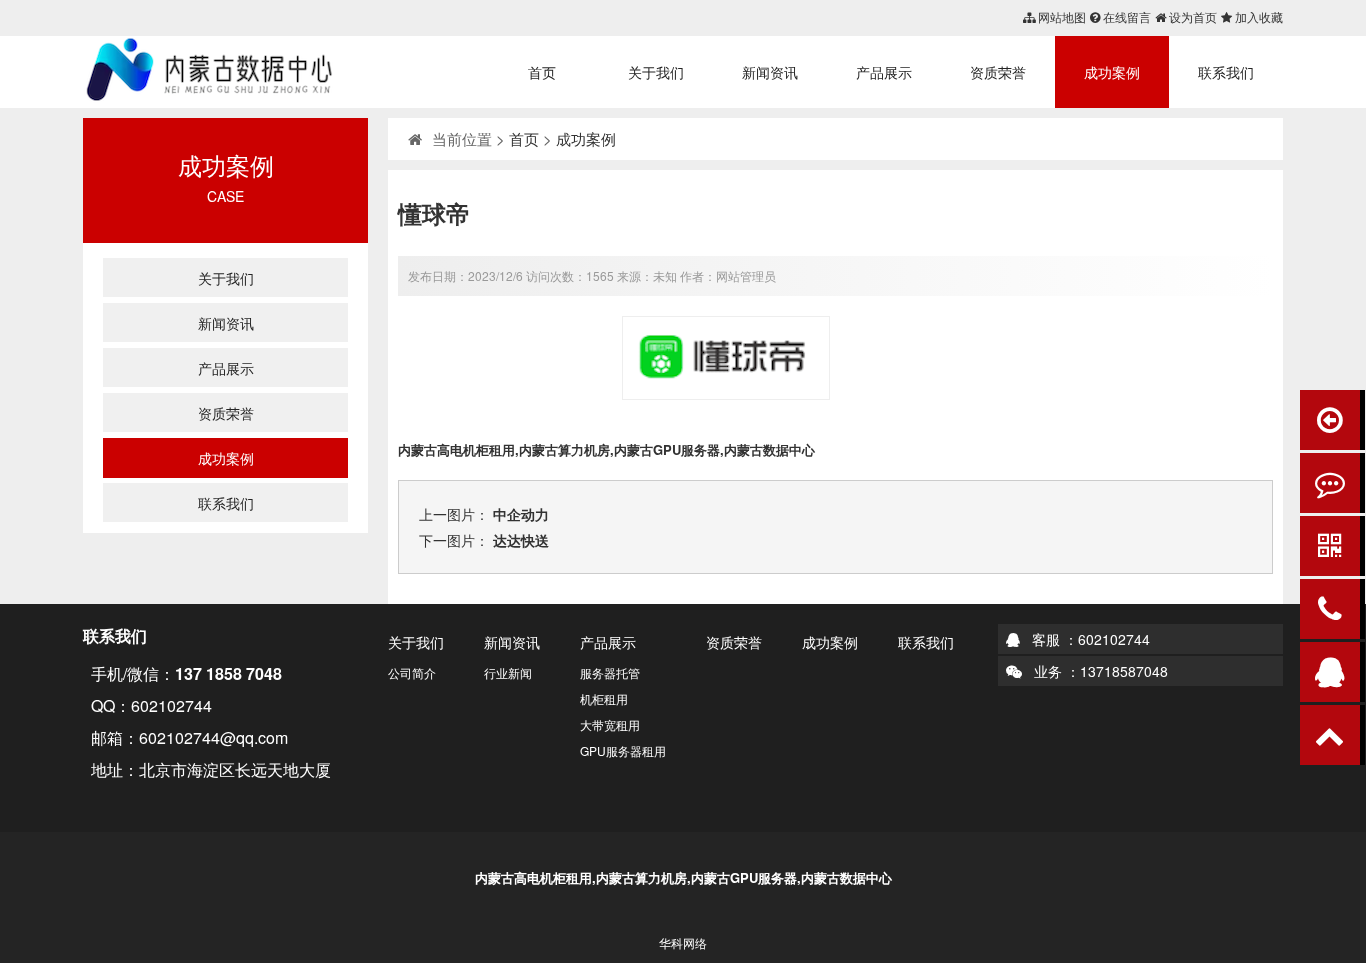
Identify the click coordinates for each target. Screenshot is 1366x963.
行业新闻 (508, 672)
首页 (542, 72)
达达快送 (521, 540)
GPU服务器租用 (623, 750)
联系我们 (1226, 72)
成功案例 (1112, 72)
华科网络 (683, 942)
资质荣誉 (998, 72)
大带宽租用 (610, 724)
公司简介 (412, 672)
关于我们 (656, 72)
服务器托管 (610, 672)
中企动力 (521, 514)
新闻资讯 (770, 72)
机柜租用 (604, 698)
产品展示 (884, 72)
